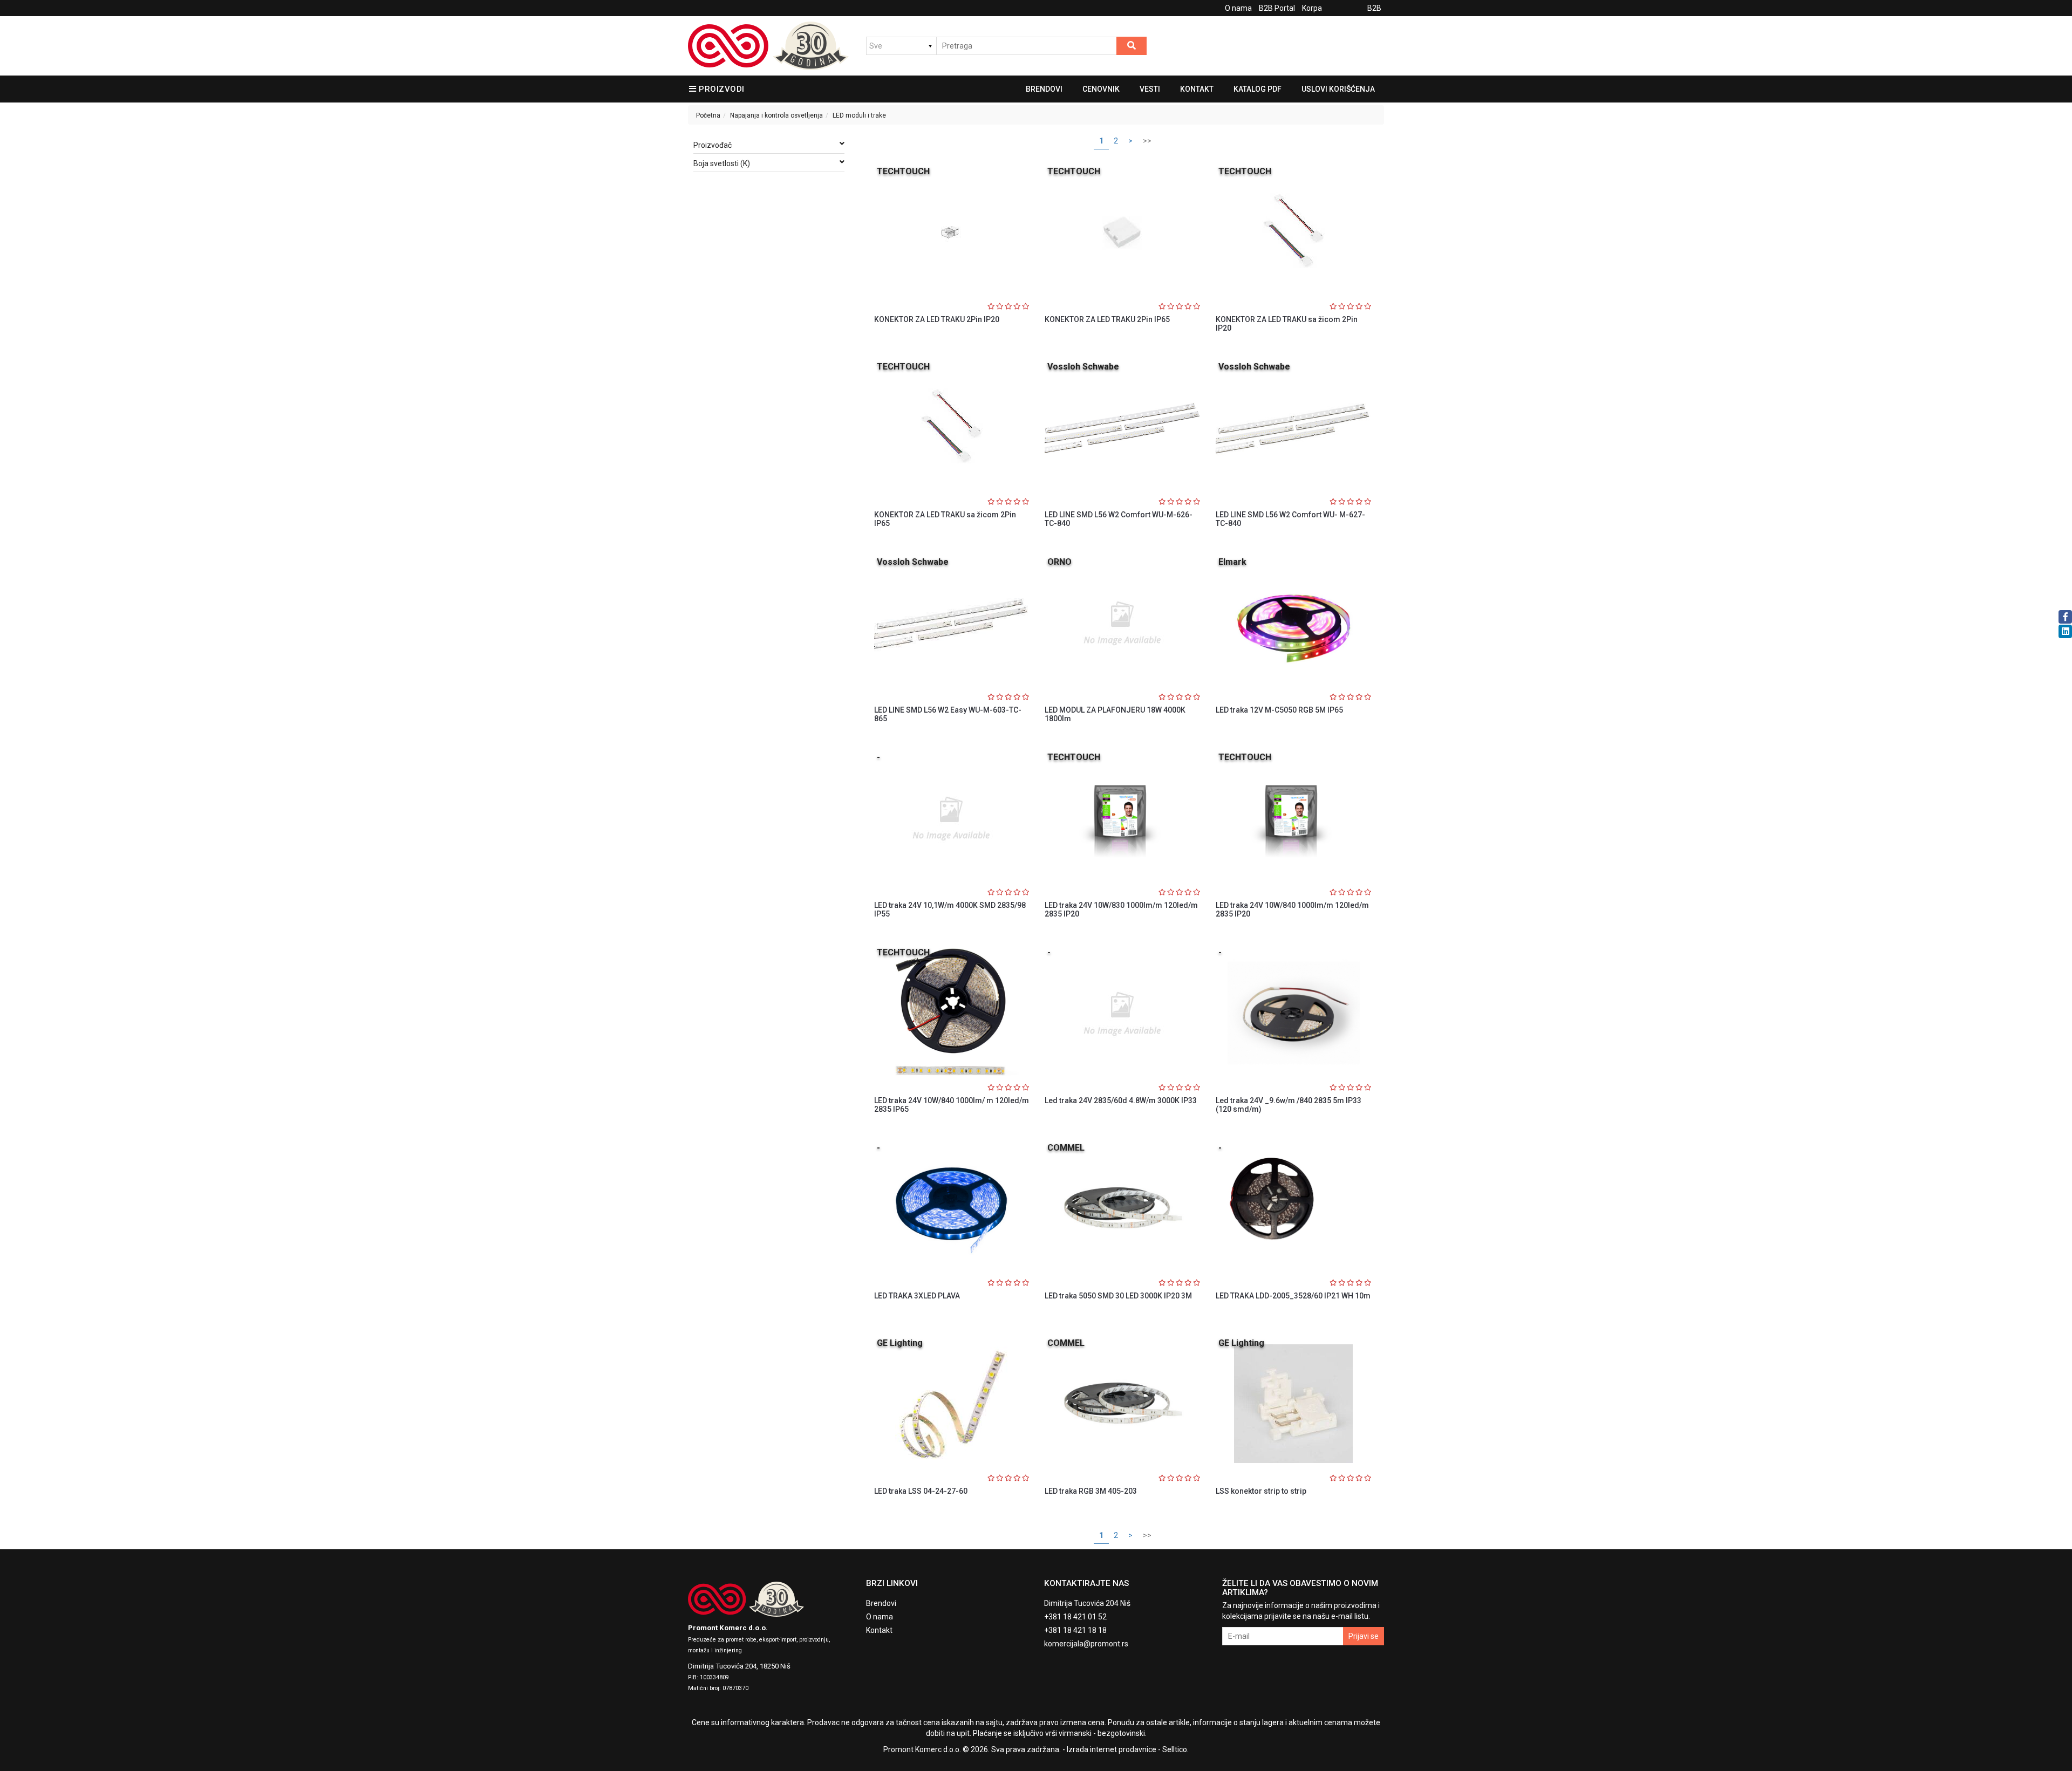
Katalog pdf (1257, 89)
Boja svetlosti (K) (722, 163)
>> (1147, 141)
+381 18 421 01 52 (1075, 1617)
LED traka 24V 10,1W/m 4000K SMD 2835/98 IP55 (950, 909)
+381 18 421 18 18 (1075, 1630)
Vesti (1150, 89)
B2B (1374, 8)
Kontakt (1197, 89)
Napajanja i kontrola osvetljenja (776, 115)
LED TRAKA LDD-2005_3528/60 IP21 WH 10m (1293, 1296)
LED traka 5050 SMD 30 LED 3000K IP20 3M (1118, 1296)
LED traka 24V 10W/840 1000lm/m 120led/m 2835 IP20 (1292, 909)
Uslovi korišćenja (1338, 89)
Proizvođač (713, 145)
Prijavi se (1364, 1636)
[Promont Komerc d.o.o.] (768, 46)
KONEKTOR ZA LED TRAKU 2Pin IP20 (937, 319)
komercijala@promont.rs (1086, 1644)
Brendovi (1044, 89)
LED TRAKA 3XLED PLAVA (917, 1296)
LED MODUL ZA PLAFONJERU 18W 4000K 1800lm (1115, 714)
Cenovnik (1101, 89)
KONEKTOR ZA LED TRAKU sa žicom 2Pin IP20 (1287, 323)
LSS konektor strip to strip (1261, 1491)
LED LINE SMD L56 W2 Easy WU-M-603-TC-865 (948, 714)
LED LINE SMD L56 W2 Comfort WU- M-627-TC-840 (1290, 519)
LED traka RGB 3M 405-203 (1091, 1491)
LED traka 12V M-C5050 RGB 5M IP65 (1279, 710)
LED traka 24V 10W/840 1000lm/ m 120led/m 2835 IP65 (952, 1105)
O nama (1238, 8)
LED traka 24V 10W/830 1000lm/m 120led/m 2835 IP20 (1121, 909)
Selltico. (1175, 1749)
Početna (708, 115)
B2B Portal (1277, 8)
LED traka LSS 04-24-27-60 (921, 1491)
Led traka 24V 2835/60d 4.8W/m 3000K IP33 (1121, 1100)
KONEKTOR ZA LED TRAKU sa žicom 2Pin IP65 (945, 519)
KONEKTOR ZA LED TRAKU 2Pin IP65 (1107, 319)
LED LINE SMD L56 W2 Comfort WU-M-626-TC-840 (1119, 519)
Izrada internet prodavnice (1112, 1749)
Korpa (1312, 8)
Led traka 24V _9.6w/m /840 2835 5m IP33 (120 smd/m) (1289, 1105)
